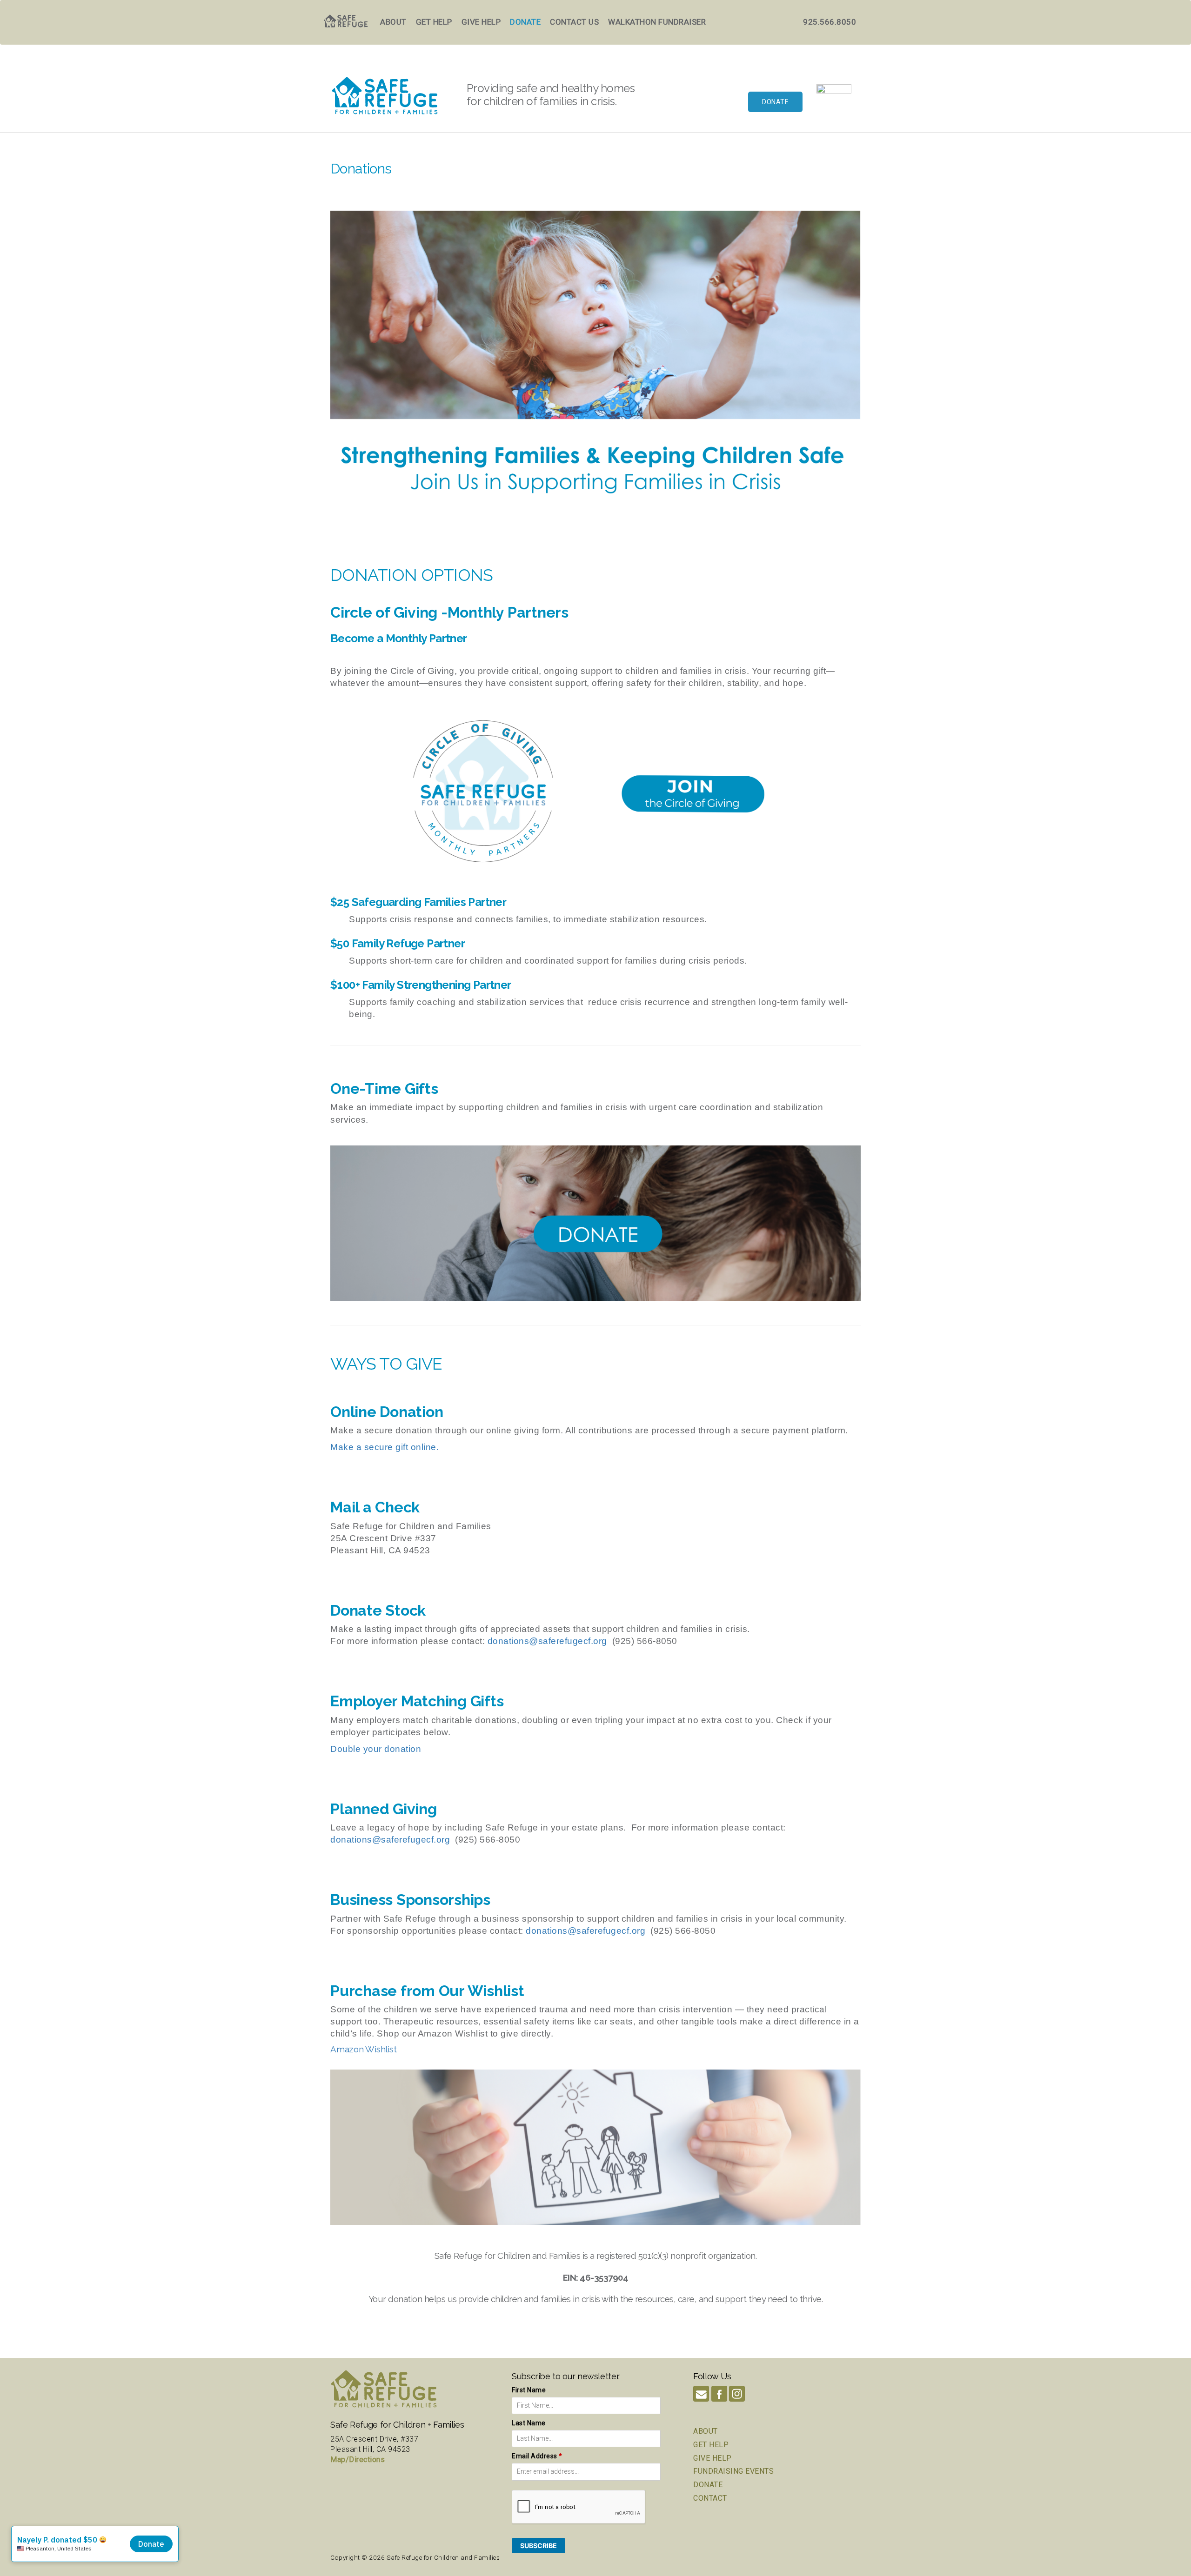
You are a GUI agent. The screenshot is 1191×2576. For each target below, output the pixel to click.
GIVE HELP (713, 2458)
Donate (525, 22)
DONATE (708, 2485)
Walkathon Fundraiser (657, 22)
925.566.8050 (830, 22)
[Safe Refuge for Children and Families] (834, 102)
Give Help (481, 22)
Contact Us (574, 22)
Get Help (434, 22)
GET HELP (711, 2445)
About (393, 22)
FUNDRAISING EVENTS (733, 2471)
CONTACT (710, 2498)
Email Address (537, 2456)
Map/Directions (358, 2460)
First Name (529, 2390)
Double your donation (376, 1749)
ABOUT (706, 2431)
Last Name (529, 2423)
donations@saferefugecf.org (547, 1641)
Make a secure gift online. (385, 1447)
